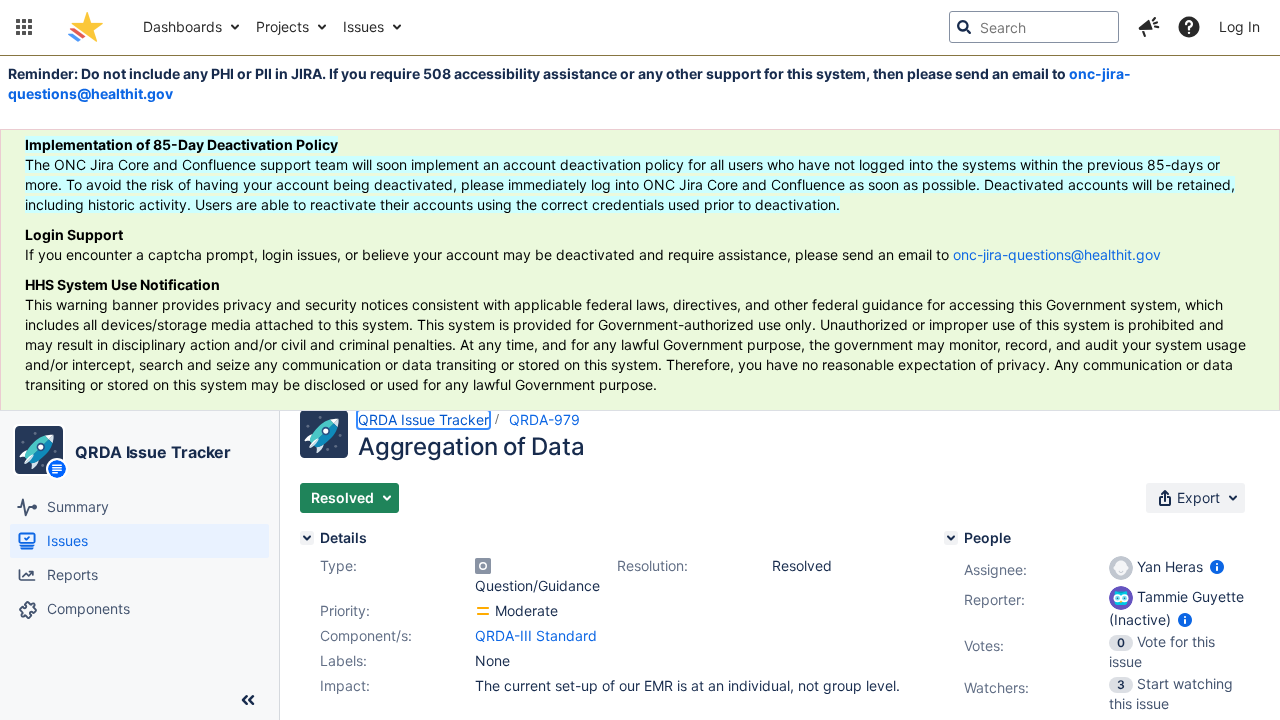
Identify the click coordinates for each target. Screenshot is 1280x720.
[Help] (1189, 27)
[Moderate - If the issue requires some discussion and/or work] (483, 611)
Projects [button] (282, 26)
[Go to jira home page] (85, 27)
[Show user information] (1217, 566)
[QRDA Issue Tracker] (39, 450)
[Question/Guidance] (483, 566)
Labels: (343, 660)
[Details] (307, 538)
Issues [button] (363, 26)
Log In (1239, 26)
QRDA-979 (544, 419)
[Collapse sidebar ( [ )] (248, 700)
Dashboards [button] (182, 26)
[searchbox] (1034, 27)
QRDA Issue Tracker (153, 452)
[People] (951, 538)
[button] (24, 27)
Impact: (345, 685)
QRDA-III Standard (536, 635)
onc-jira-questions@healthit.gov (1057, 254)
